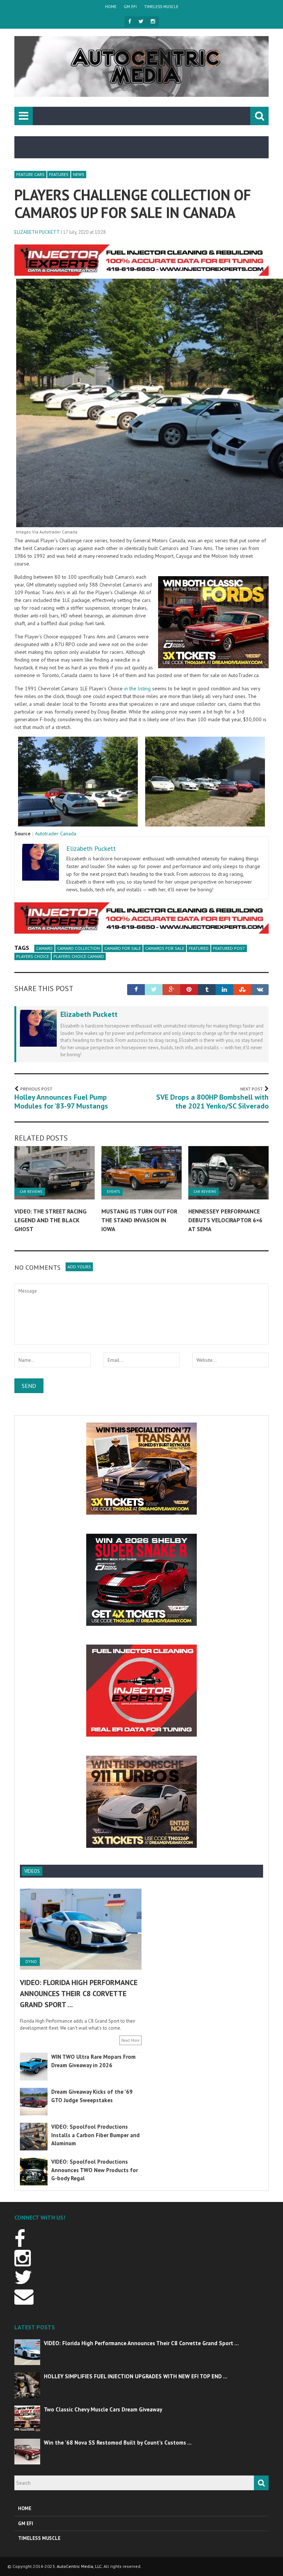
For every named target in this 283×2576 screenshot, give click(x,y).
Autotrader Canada (56, 834)
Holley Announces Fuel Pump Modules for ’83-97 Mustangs (61, 1102)
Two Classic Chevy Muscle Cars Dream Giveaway (103, 2409)
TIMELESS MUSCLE (161, 7)
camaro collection (78, 948)
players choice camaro (79, 956)
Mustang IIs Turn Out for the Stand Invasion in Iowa (139, 1220)
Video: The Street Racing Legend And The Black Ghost (50, 1220)
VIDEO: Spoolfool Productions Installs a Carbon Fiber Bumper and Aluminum (95, 2135)
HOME (111, 7)
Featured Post (229, 948)
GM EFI (130, 7)
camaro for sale (123, 948)
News (79, 174)
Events (113, 1192)
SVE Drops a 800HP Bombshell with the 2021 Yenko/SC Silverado (212, 1102)
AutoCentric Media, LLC (79, 2566)
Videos (32, 1871)
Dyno (31, 1962)
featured (199, 948)
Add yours (79, 1267)
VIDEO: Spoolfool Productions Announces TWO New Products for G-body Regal (95, 2170)
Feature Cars (30, 174)
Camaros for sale (165, 948)
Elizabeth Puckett (37, 232)
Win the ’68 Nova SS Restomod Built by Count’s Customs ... (118, 2443)
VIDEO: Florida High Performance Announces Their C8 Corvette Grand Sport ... (79, 1994)
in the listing (137, 688)
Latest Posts (35, 2327)
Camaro (44, 948)
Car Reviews (31, 1192)
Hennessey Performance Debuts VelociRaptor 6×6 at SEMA (225, 1220)
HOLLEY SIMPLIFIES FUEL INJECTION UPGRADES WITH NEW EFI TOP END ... (136, 2376)
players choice (33, 956)
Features (59, 174)
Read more (130, 2040)
